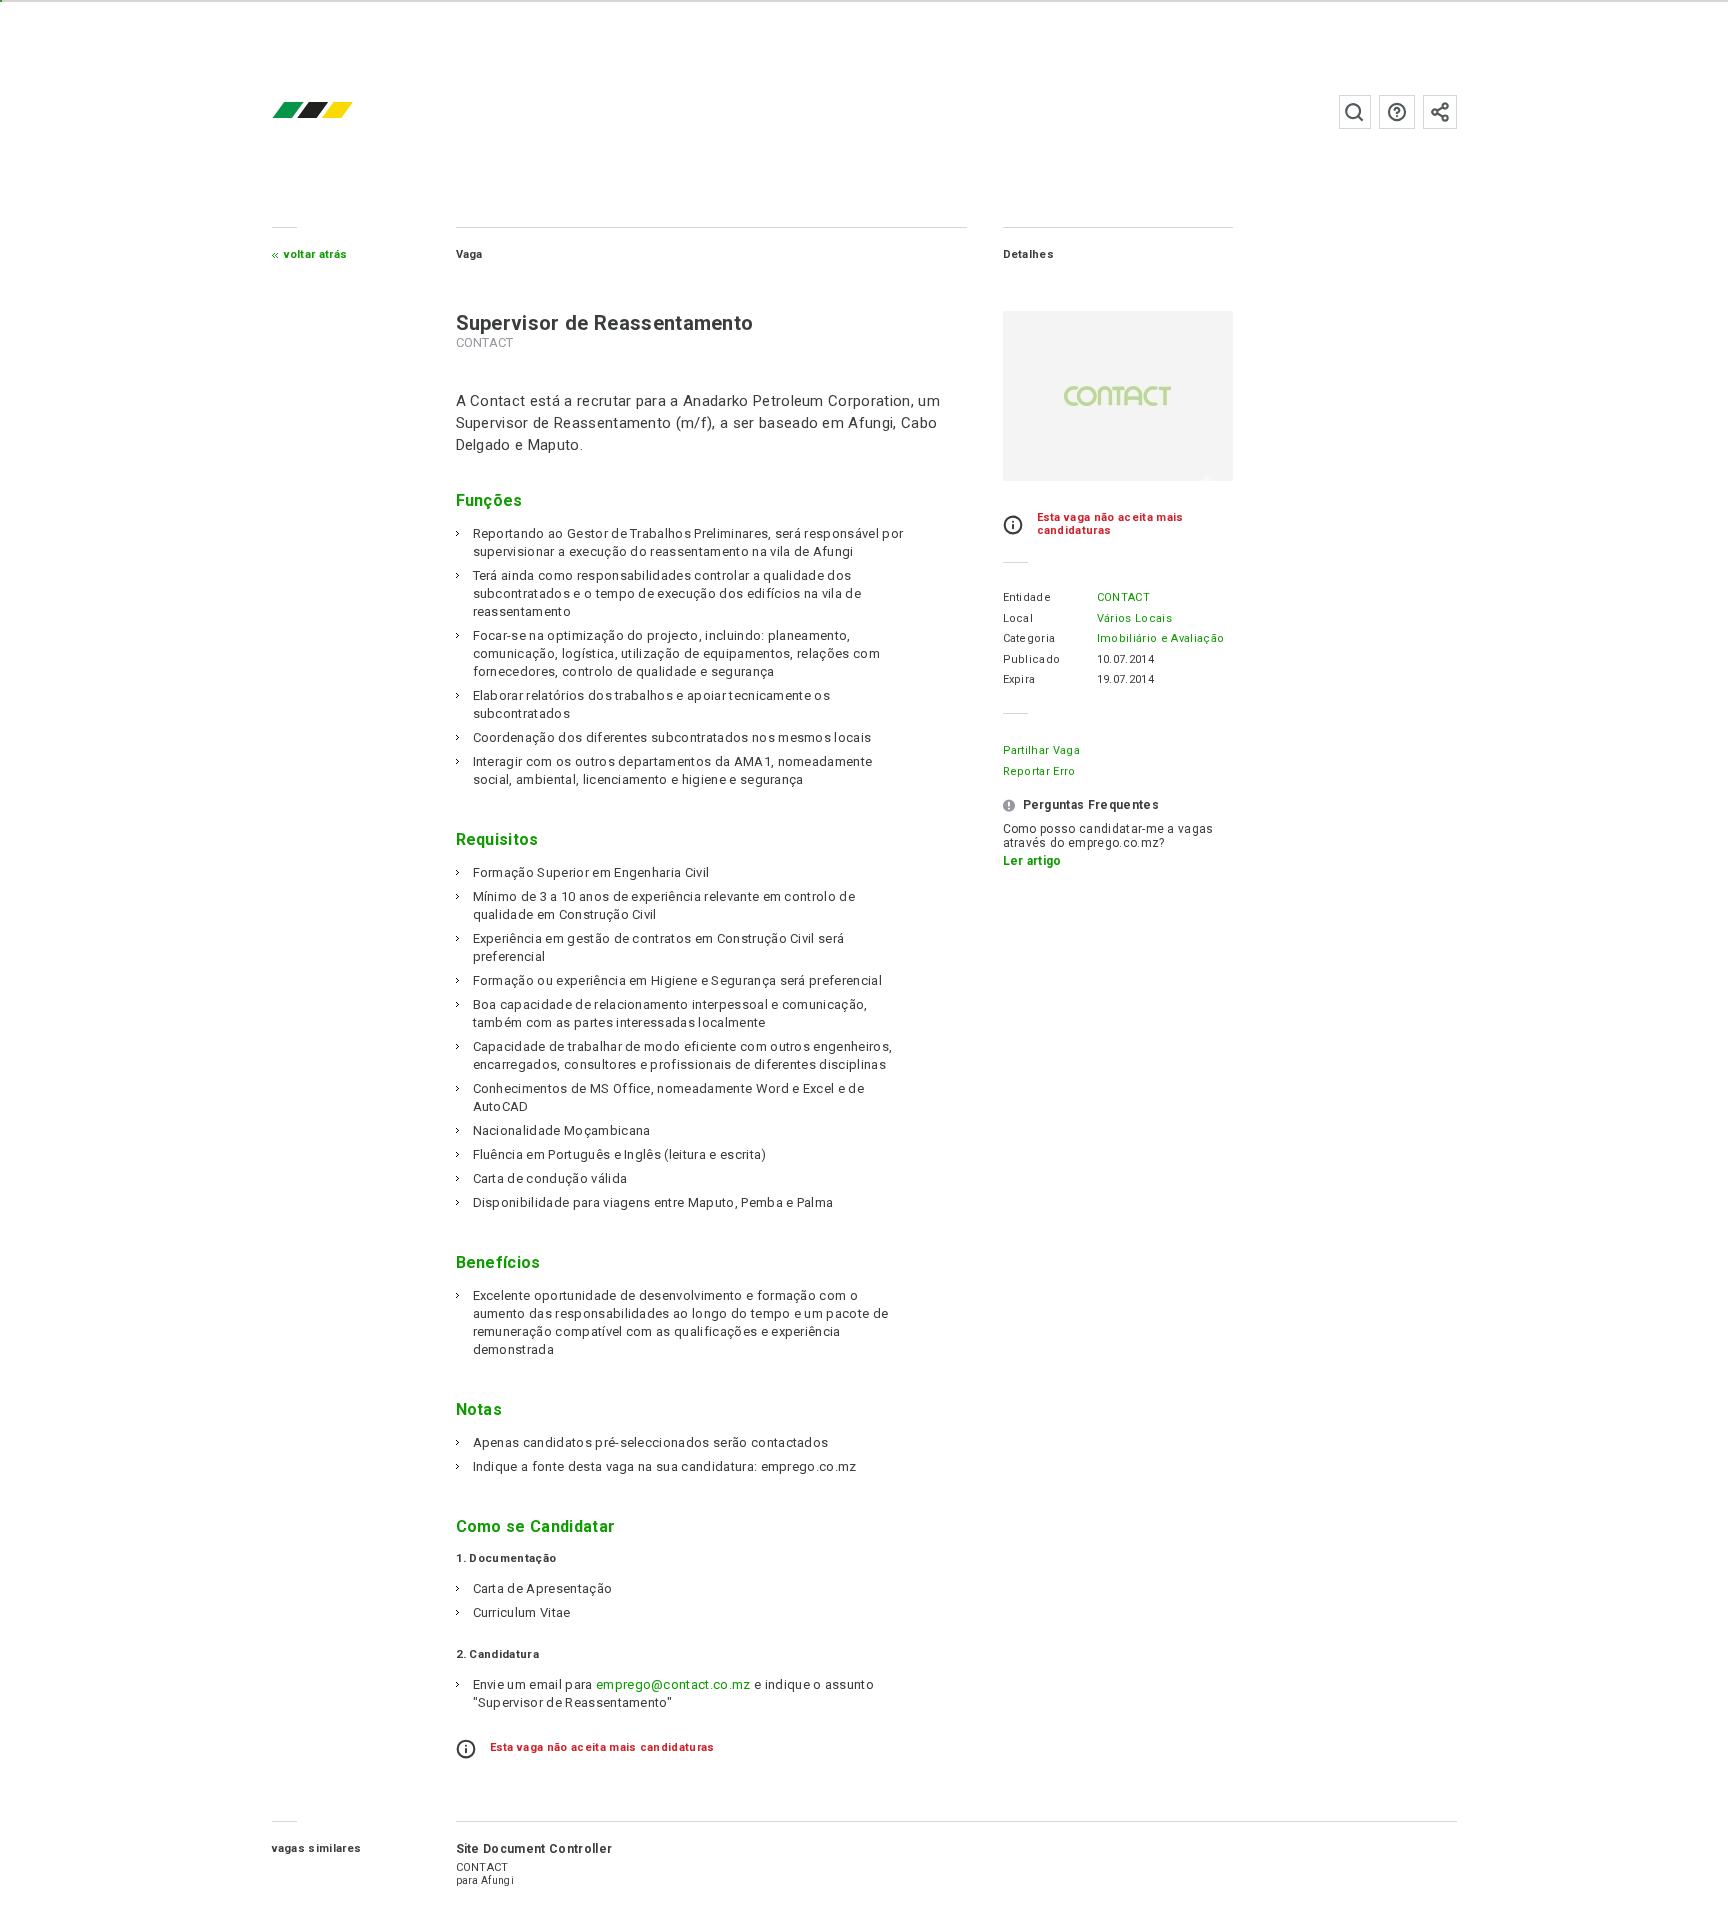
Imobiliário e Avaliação (1160, 638)
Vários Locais (1134, 618)
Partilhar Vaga (1041, 750)
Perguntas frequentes (1397, 112)
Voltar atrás (316, 254)
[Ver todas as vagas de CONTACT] (1118, 396)
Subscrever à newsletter (1440, 112)
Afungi (497, 1880)
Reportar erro (1039, 771)
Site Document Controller (534, 1849)
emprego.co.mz (342, 111)
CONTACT (1123, 597)
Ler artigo (1032, 861)
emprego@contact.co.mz (673, 1684)
